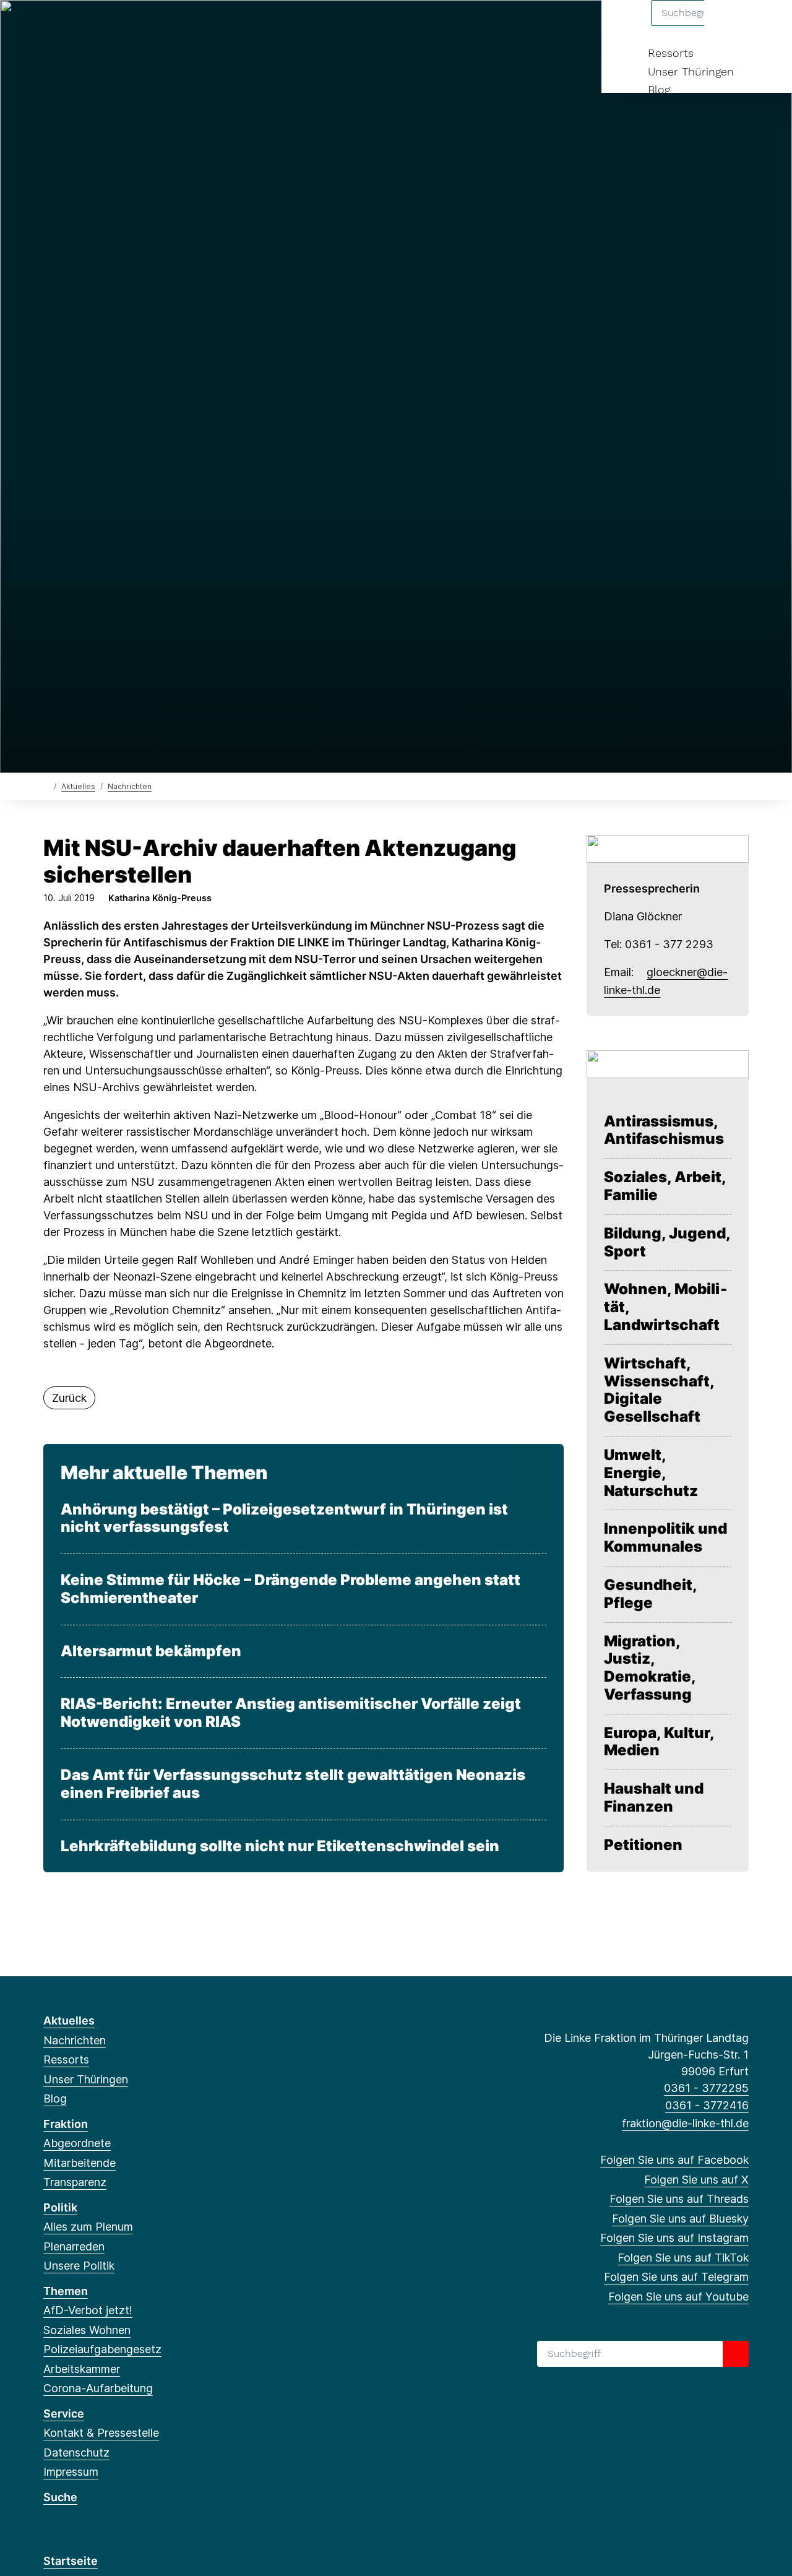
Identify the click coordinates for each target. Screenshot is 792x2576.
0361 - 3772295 (706, 2088)
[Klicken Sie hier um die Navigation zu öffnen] (766, 26)
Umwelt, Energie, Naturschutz (651, 1473)
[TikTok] (151, 26)
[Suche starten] (736, 2354)
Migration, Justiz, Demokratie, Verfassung (650, 1668)
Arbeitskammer (82, 2369)
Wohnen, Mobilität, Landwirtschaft (666, 1307)
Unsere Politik (79, 2266)
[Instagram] (131, 26)
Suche (60, 2497)
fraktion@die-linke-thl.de (685, 2123)
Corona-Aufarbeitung (98, 2388)
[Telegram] (172, 26)
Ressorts (671, 53)
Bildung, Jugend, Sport (667, 1243)
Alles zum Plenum (88, 2227)
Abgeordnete (77, 2143)
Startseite (71, 2561)
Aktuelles (78, 786)
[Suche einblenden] (730, 26)
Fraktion (66, 2124)
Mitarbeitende (80, 2163)
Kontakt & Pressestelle (101, 2433)
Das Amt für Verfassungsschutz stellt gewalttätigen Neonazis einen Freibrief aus (293, 1784)
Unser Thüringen (691, 71)
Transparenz (75, 2182)
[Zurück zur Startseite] (46, 786)
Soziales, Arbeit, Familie (665, 1186)
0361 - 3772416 (707, 2105)
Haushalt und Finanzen (654, 1798)
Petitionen (643, 1845)
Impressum (71, 2472)
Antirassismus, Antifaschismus (664, 1130)
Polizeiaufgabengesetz (102, 2349)
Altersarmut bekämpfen (151, 1651)
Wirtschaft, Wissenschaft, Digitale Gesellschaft (659, 1390)
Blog (659, 89)
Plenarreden (74, 2246)
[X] (70, 26)
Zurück (69, 1398)
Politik (60, 2207)
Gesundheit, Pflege (650, 1594)
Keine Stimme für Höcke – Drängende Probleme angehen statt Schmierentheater (291, 1589)
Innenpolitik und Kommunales (665, 1538)
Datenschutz (76, 2453)
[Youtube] (192, 26)
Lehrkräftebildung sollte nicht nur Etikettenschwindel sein (280, 1846)
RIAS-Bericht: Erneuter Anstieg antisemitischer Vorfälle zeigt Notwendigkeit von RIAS (291, 1713)
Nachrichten (130, 786)
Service (64, 2414)
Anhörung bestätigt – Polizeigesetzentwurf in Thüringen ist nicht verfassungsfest (284, 1519)
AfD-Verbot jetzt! (88, 2310)
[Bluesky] (111, 26)
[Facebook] (50, 26)
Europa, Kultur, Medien (659, 1742)
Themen (66, 2291)
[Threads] (91, 26)
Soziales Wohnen (87, 2330)
